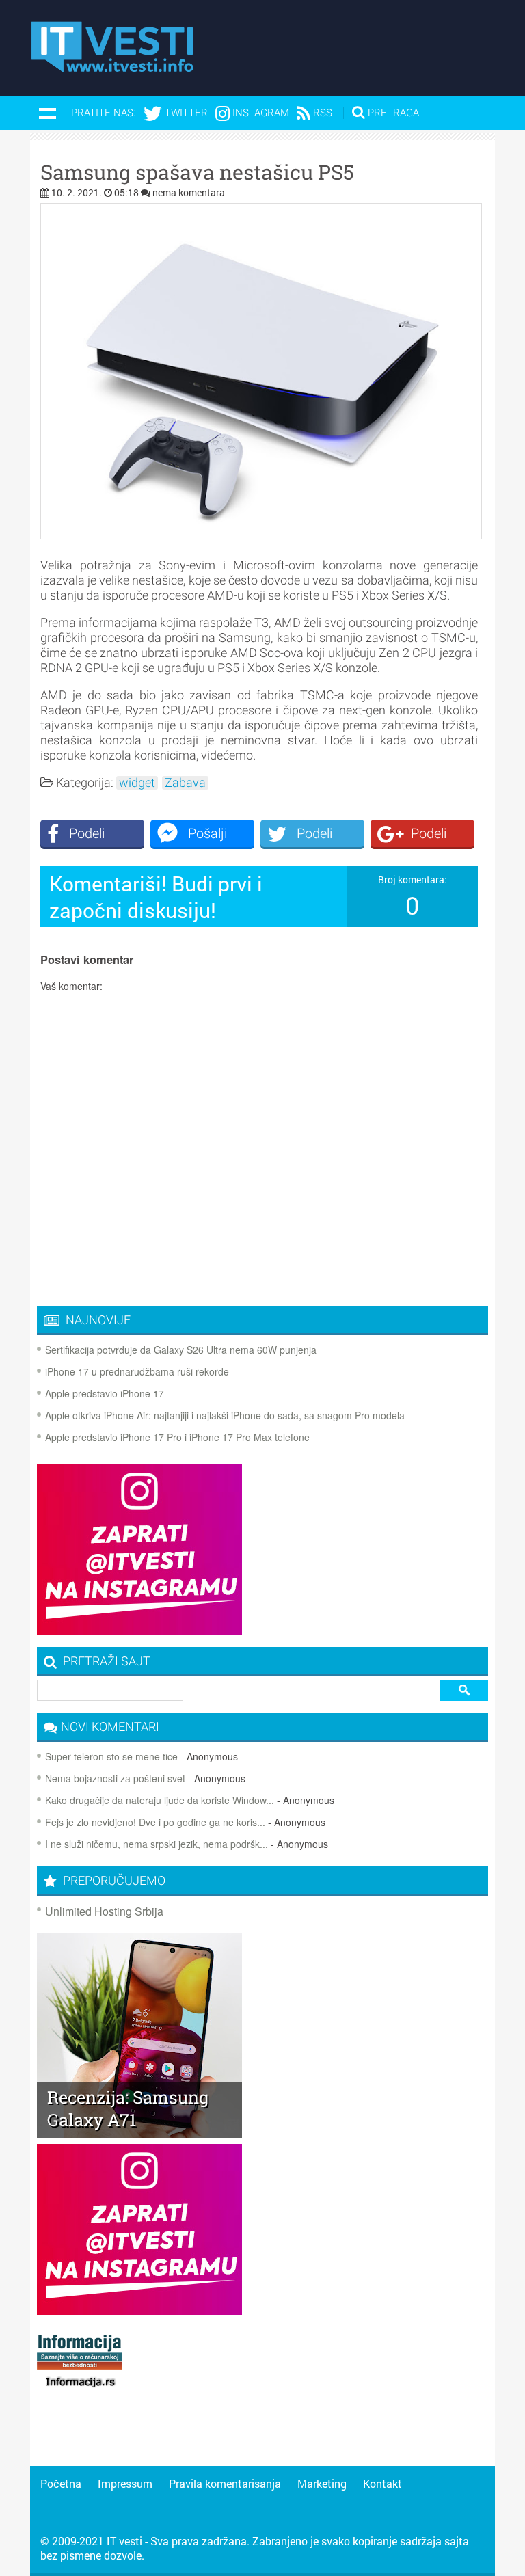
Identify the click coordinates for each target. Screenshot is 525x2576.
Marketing (322, 2483)
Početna (61, 2483)
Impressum (125, 2483)
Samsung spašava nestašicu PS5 (197, 172)
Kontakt (382, 2483)
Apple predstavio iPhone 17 (105, 1393)
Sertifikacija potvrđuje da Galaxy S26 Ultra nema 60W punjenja (181, 1350)
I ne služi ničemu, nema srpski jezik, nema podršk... (157, 1844)
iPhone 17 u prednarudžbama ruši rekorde (137, 1371)
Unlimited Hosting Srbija (104, 1911)
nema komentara (189, 192)
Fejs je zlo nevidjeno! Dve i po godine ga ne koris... (155, 1822)
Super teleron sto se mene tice (111, 1756)
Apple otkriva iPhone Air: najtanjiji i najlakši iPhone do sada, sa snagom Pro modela (225, 1415)
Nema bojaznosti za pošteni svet (115, 1778)
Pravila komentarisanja (225, 2483)
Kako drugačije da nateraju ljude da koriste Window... (160, 1800)
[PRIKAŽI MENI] (47, 113)
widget (137, 783)
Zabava (185, 783)
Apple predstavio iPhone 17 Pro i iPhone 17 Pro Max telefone (177, 1437)
